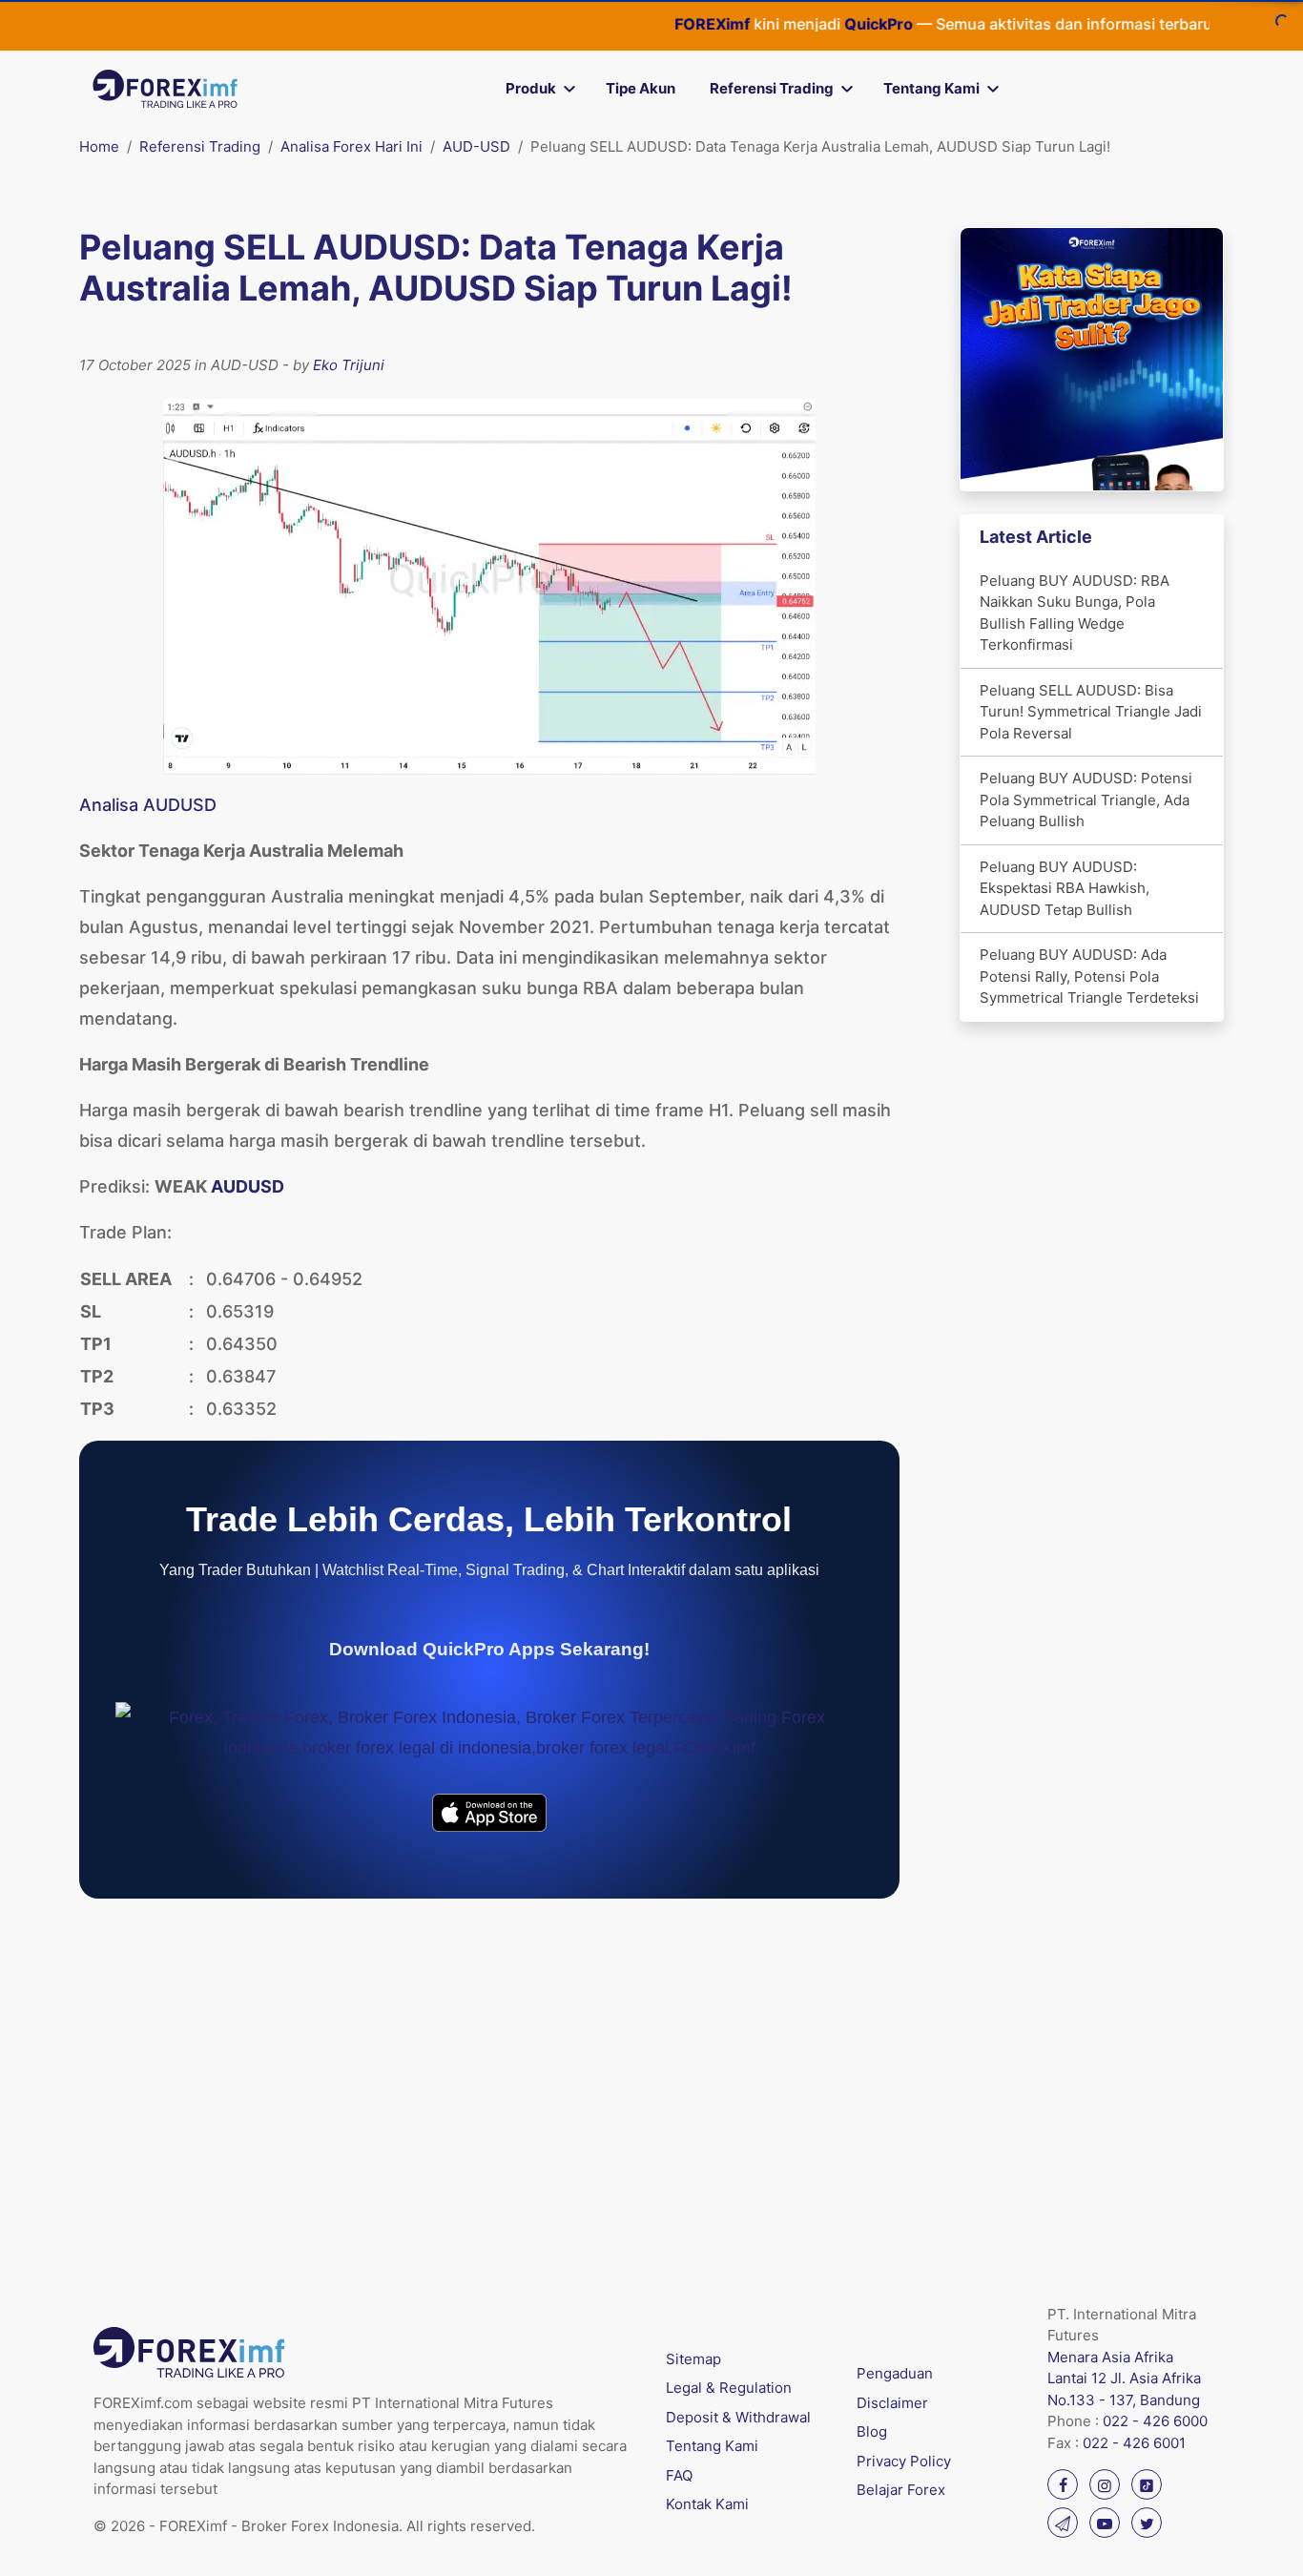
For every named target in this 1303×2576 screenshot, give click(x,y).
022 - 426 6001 (1134, 2443)
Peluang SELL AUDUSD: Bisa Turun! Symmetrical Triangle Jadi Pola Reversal (1091, 712)
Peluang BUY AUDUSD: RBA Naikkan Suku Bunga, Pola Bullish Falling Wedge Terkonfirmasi (1075, 613)
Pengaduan (895, 2373)
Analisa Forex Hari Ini (352, 146)
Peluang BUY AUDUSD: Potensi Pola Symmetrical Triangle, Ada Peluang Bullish (1086, 800)
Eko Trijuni (349, 365)
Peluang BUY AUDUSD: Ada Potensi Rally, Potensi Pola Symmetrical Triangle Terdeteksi (1089, 976)
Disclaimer (892, 2403)
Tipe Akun (641, 88)
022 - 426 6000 (1155, 2421)
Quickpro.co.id (1209, 24)
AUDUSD (248, 1186)
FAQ (679, 2475)
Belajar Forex (901, 2490)
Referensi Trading (772, 88)
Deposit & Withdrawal (738, 2417)
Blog (872, 2431)
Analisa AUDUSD (148, 805)
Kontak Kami (707, 2504)
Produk (531, 88)
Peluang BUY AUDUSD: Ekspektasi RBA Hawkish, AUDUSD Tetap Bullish (1065, 888)
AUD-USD (476, 146)
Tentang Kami (931, 88)
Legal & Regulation (729, 2388)
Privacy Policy (904, 2461)
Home (99, 146)
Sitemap (693, 2359)
